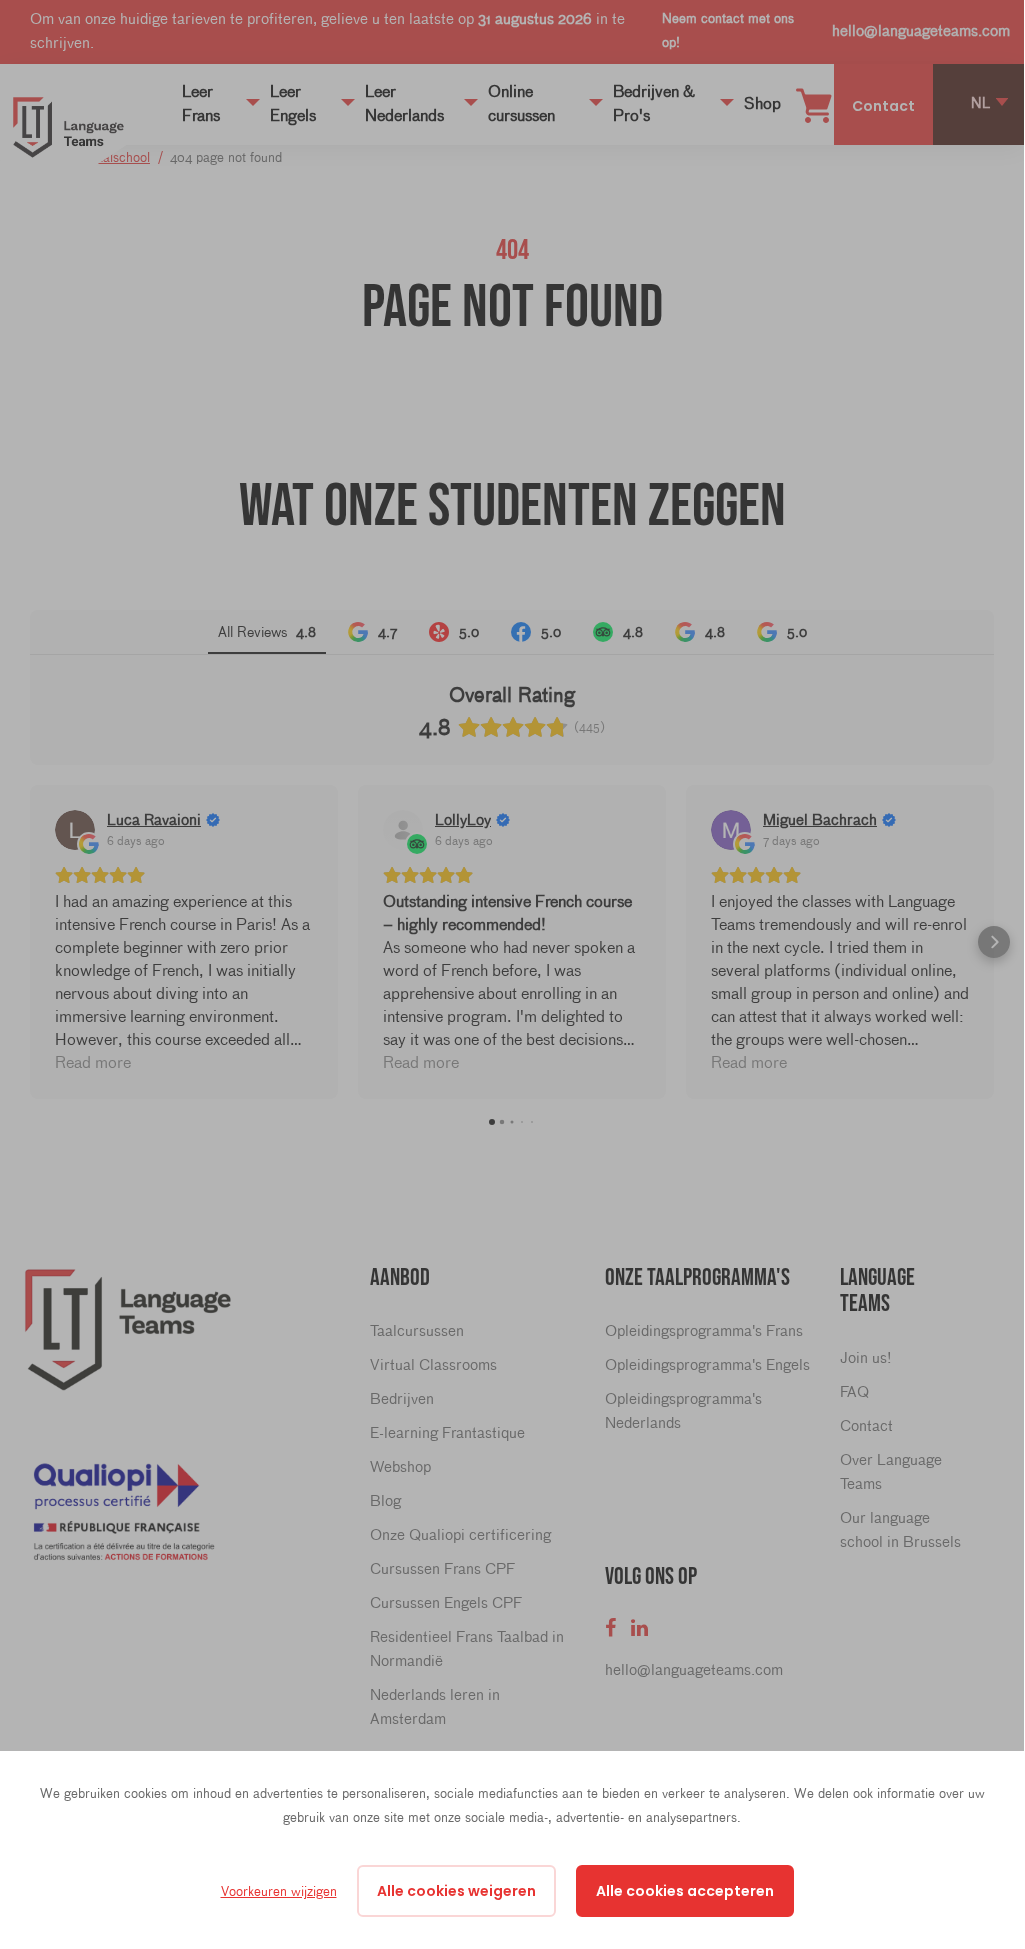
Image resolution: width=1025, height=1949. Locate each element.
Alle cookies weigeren (456, 1891)
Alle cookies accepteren (685, 1891)
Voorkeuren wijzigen (279, 1891)
